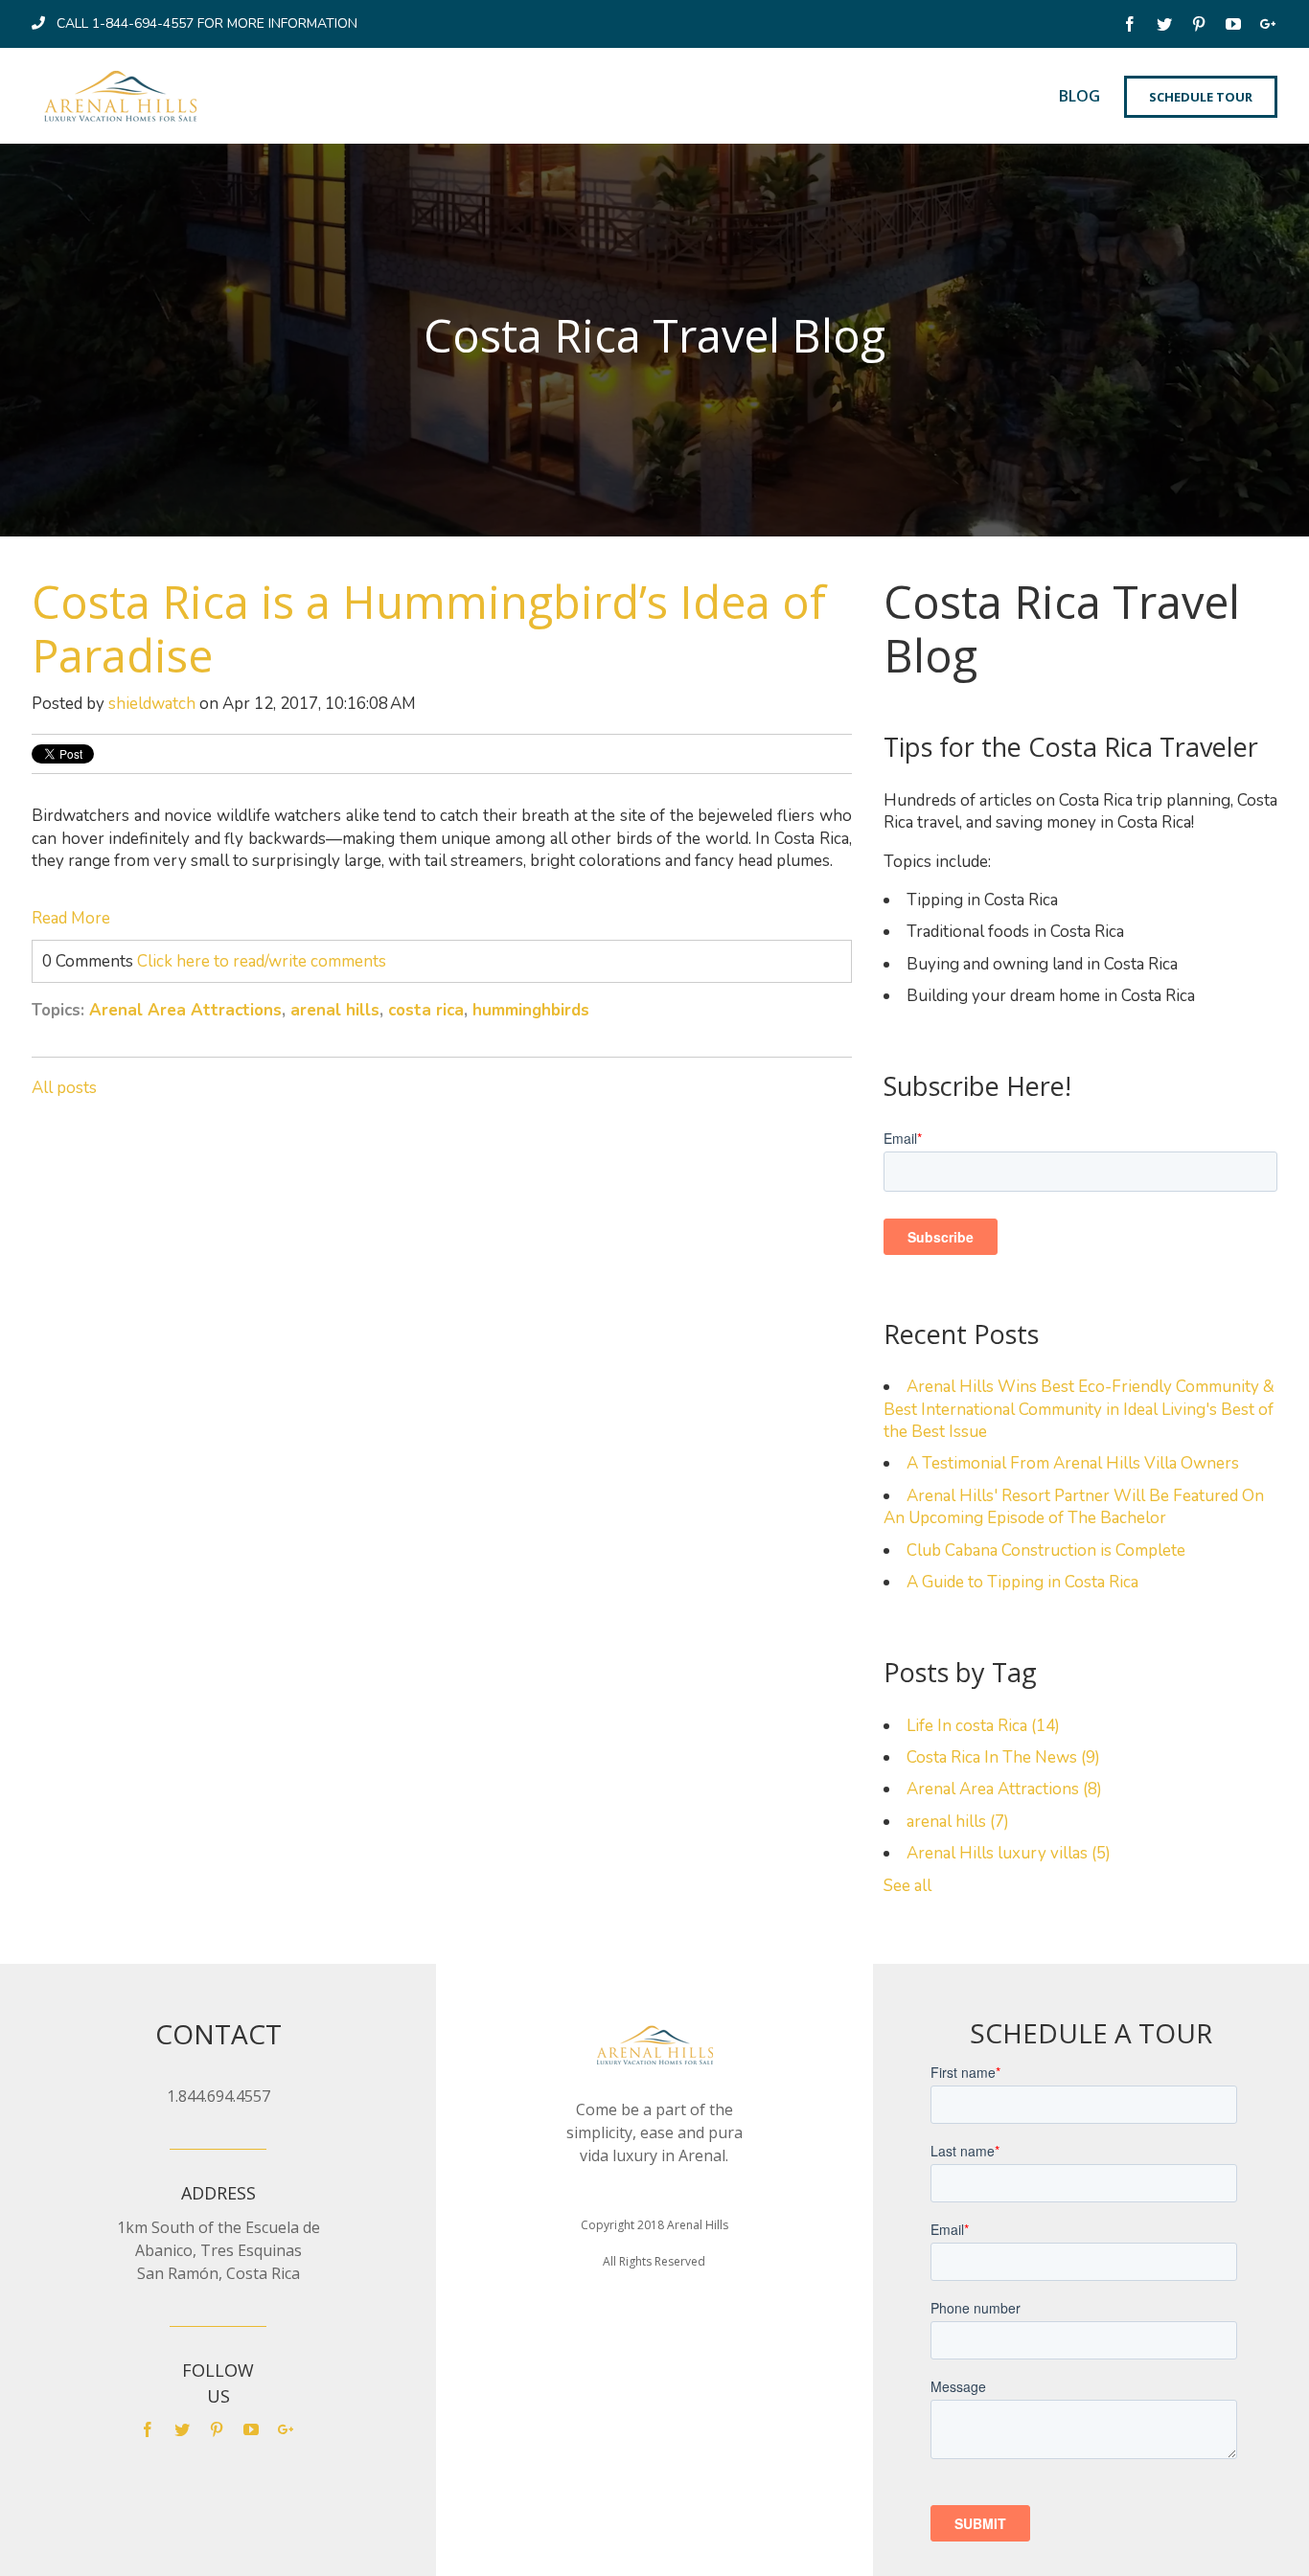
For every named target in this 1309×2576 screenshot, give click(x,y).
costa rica (426, 1010)
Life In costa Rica (983, 1726)
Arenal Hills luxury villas (1009, 1853)
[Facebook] (1132, 25)
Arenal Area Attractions (185, 1010)
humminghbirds (531, 1010)
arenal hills (335, 1010)
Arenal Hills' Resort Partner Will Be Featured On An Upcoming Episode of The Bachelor (1074, 1507)
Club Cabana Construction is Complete (1046, 1550)
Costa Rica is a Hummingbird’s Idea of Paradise (429, 628)
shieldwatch (152, 704)
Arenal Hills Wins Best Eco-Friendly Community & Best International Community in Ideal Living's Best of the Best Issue (1079, 1409)
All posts (64, 1088)
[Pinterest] (1201, 25)
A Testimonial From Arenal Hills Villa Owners (1073, 1463)
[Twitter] (1166, 25)
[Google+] (1270, 25)
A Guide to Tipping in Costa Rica (1022, 1582)
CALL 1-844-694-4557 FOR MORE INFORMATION (207, 23)
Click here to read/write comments (262, 961)
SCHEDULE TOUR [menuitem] (1201, 97)
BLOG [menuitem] (1079, 96)
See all (907, 1886)
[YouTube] (1235, 25)
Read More (71, 918)
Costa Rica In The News (1003, 1757)
